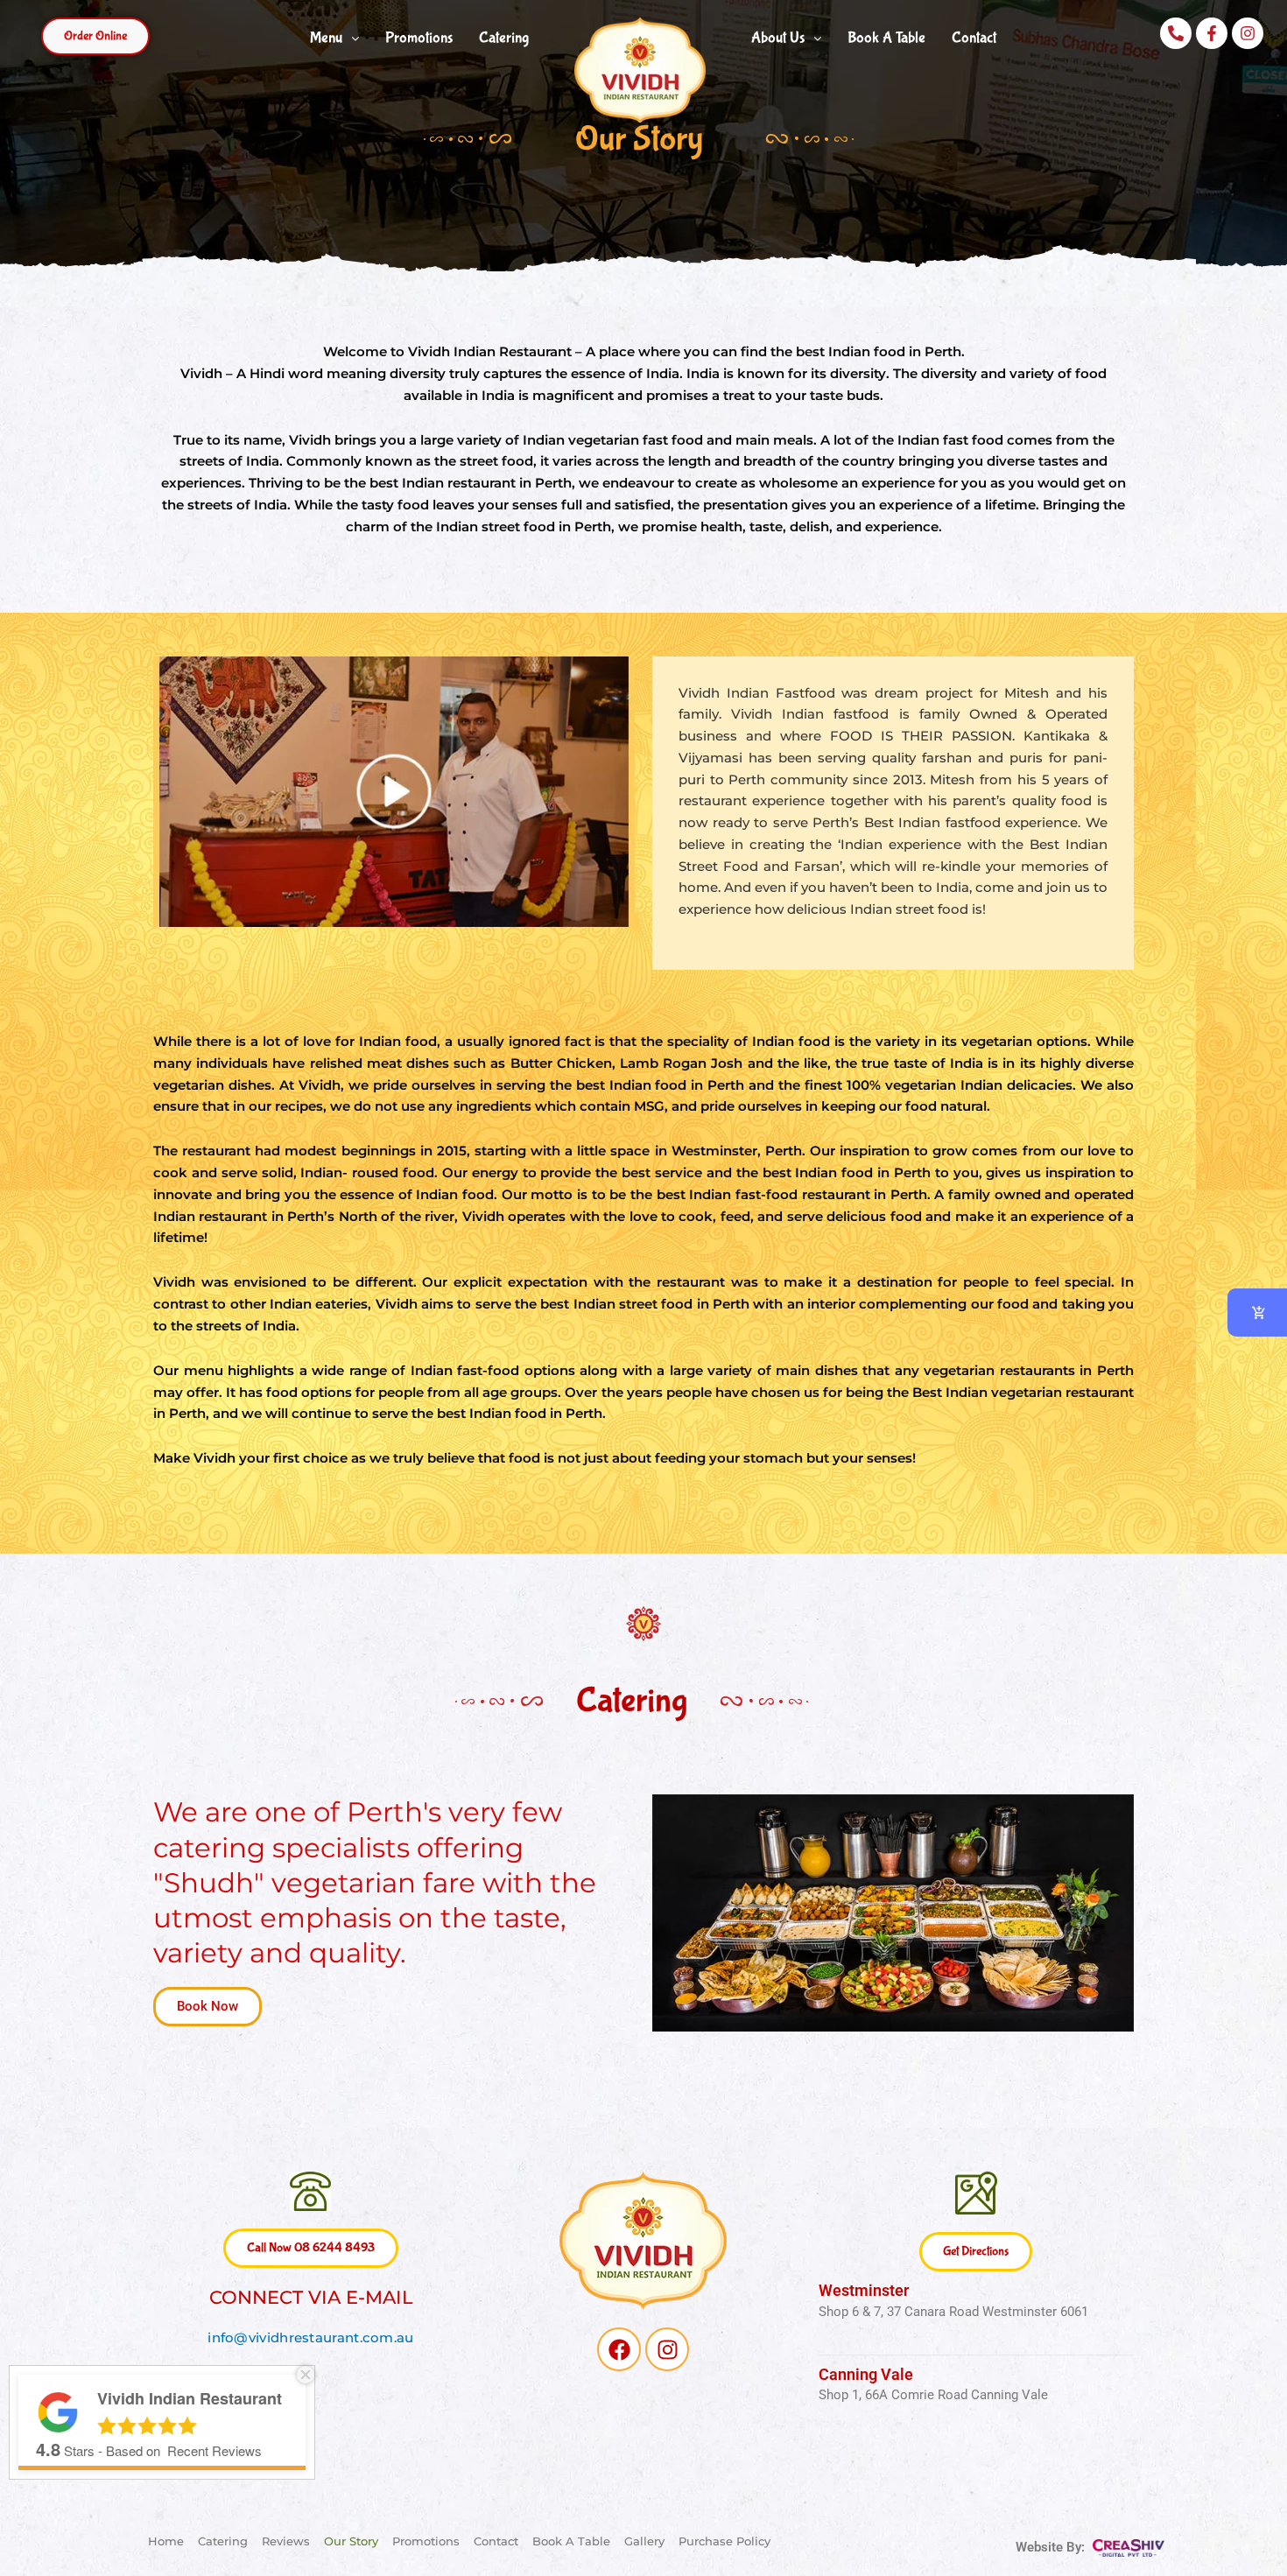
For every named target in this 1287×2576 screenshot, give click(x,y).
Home (166, 2541)
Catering (504, 38)
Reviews (286, 2541)
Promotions (419, 38)
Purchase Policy (724, 2541)
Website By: (1052, 2547)
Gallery (644, 2541)
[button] (95, 36)
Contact (974, 38)
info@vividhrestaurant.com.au (310, 2337)
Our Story (351, 2541)
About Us (778, 38)
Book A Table (886, 38)
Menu (326, 38)
